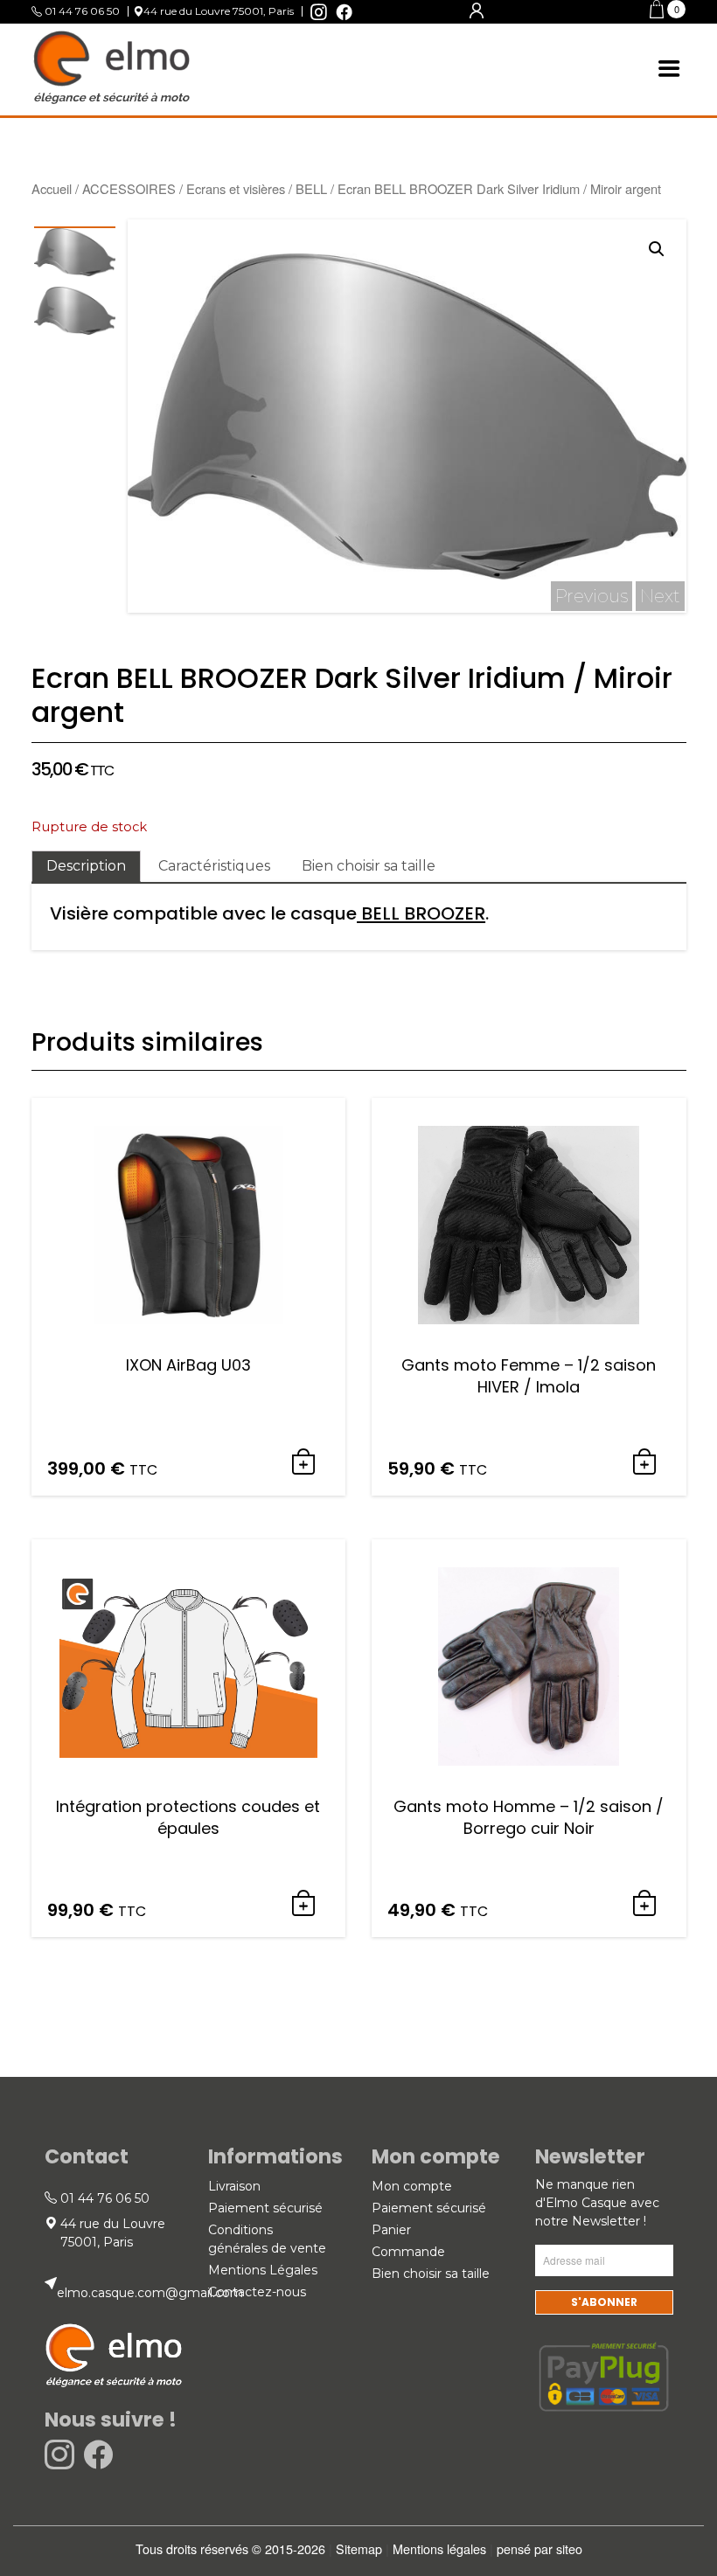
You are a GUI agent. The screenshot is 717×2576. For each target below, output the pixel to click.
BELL (311, 188)
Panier (391, 2230)
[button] (668, 12)
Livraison (234, 2186)
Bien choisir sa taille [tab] (369, 866)
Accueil (52, 188)
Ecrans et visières (236, 188)
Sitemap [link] (359, 2548)
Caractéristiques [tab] (214, 866)
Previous (592, 596)
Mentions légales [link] (439, 2548)
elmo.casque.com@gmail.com (150, 2293)
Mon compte (412, 2186)
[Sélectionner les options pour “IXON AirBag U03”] (303, 1463)
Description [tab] (86, 866)
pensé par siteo (539, 2548)
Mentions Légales (263, 2270)
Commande (408, 2252)
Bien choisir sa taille (431, 2274)
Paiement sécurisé (265, 2208)
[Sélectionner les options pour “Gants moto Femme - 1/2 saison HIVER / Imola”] (644, 1463)
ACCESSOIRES (129, 188)
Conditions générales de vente (267, 2239)
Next (660, 596)
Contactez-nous (257, 2292)
